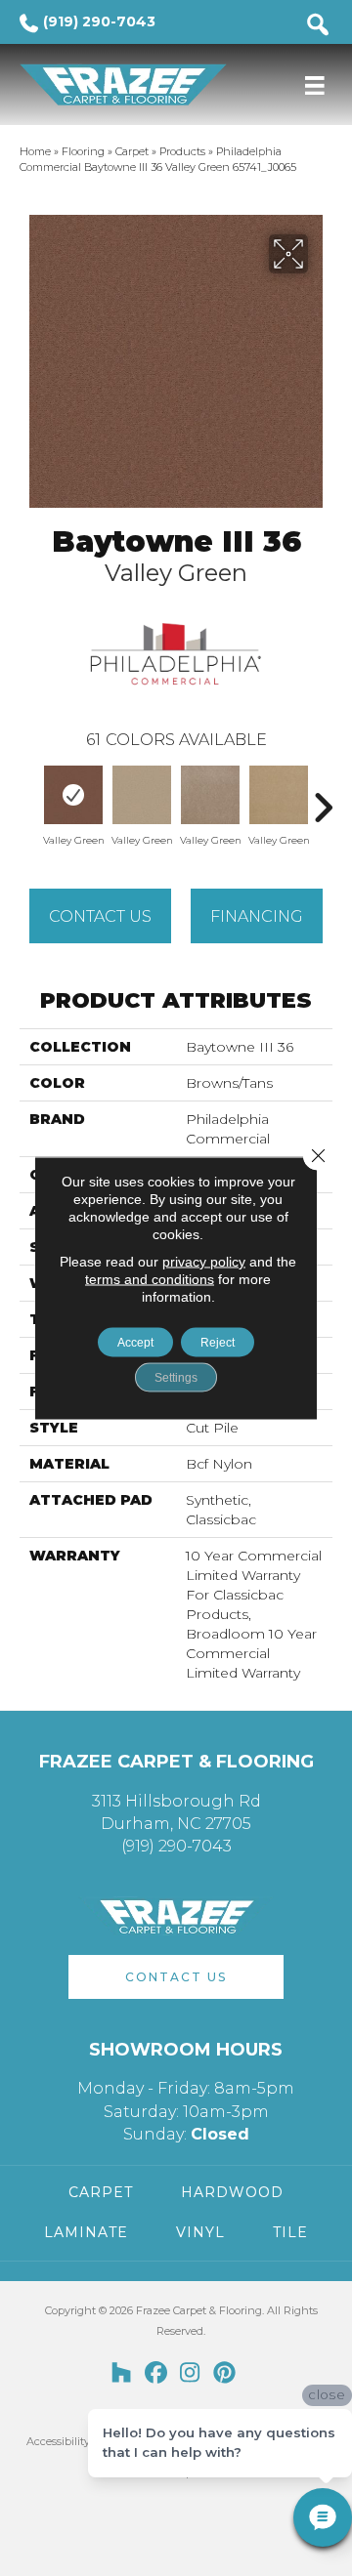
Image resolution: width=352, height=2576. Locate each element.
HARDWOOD (232, 2192)
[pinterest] (224, 2374)
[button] (176, 1977)
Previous (29, 798)
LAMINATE (86, 2232)
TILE (290, 2232)
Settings (176, 1378)
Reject (218, 1343)
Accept (135, 1343)
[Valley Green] (73, 795)
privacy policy (204, 1262)
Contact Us (100, 916)
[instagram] (190, 2374)
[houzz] (122, 2374)
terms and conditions (150, 1279)
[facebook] (156, 2374)
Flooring (83, 151)
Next (323, 798)
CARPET (101, 2192)
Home (35, 151)
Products (182, 151)
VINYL (200, 2232)
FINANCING (257, 916)
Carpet (132, 151)
